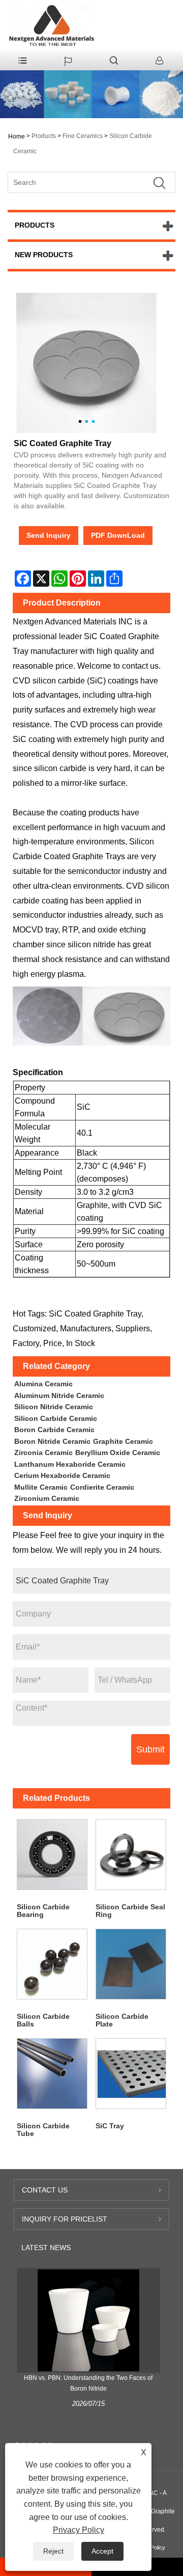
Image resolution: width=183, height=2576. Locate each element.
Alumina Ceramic (43, 1384)
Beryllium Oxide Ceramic (118, 1453)
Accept (102, 2551)
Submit (150, 1749)
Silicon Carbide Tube (43, 2130)
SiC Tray (110, 2126)
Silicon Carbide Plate (122, 2020)
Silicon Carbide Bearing (43, 1911)
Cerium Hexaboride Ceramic (62, 1475)
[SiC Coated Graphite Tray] (86, 363)
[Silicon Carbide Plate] (131, 1964)
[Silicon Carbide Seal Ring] (131, 1855)
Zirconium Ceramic (47, 1498)
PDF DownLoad (118, 535)
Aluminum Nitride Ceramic (59, 1395)
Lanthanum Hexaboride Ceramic (70, 1464)
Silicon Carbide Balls (43, 2020)
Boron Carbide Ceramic (54, 1430)
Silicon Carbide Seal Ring (130, 1911)
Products (44, 136)
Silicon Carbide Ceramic (56, 1418)
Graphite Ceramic (123, 1441)
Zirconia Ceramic (43, 1453)
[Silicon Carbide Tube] (52, 2074)
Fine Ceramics (83, 136)
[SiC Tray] (131, 2074)
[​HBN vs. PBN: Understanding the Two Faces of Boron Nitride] (88, 2320)
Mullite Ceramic (41, 1487)
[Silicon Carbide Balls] (52, 1964)
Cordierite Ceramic (102, 1487)
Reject (53, 2551)
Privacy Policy (79, 2530)
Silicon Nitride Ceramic (54, 1407)
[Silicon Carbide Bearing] (52, 1855)
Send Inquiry (49, 535)
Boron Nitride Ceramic (52, 1441)
